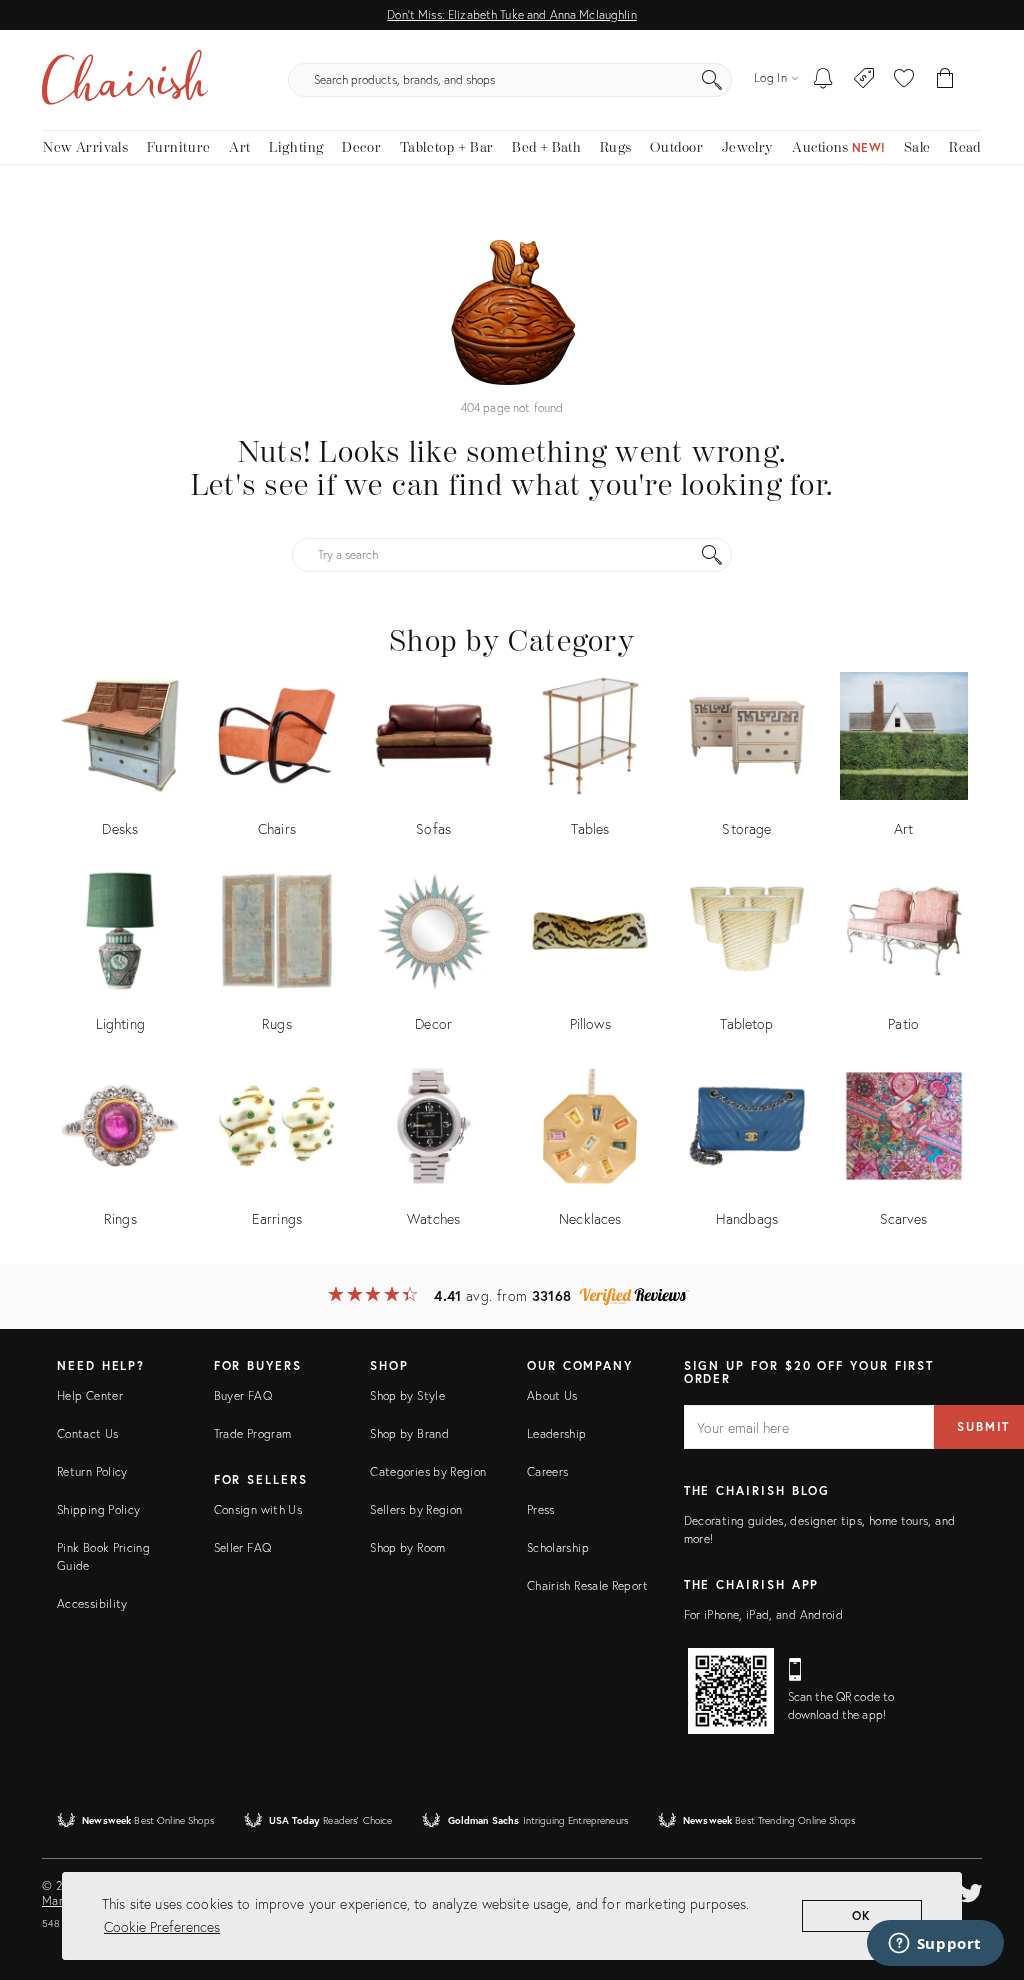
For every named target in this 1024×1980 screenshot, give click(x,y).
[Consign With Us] (864, 80)
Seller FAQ (243, 1547)
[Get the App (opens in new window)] (731, 1691)
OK (862, 1915)
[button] (904, 80)
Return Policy (92, 1471)
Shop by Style (407, 1395)
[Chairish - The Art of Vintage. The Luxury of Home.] (125, 80)
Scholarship (558, 1547)
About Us (552, 1395)
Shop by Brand (409, 1433)
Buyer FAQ (243, 1395)
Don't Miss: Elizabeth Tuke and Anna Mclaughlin (511, 14)
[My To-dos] (823, 80)
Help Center (90, 1395)
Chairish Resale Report (587, 1585)
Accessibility (92, 1603)
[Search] (712, 80)
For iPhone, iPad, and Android (763, 1614)
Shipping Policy (98, 1509)
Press (541, 1509)
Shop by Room (407, 1547)
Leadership (557, 1433)
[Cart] (945, 80)
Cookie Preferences (162, 1926)
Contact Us (88, 1433)
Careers (548, 1471)
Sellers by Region (416, 1509)
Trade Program (253, 1433)
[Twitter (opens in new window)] (971, 1890)
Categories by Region (428, 1471)
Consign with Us (258, 1509)
